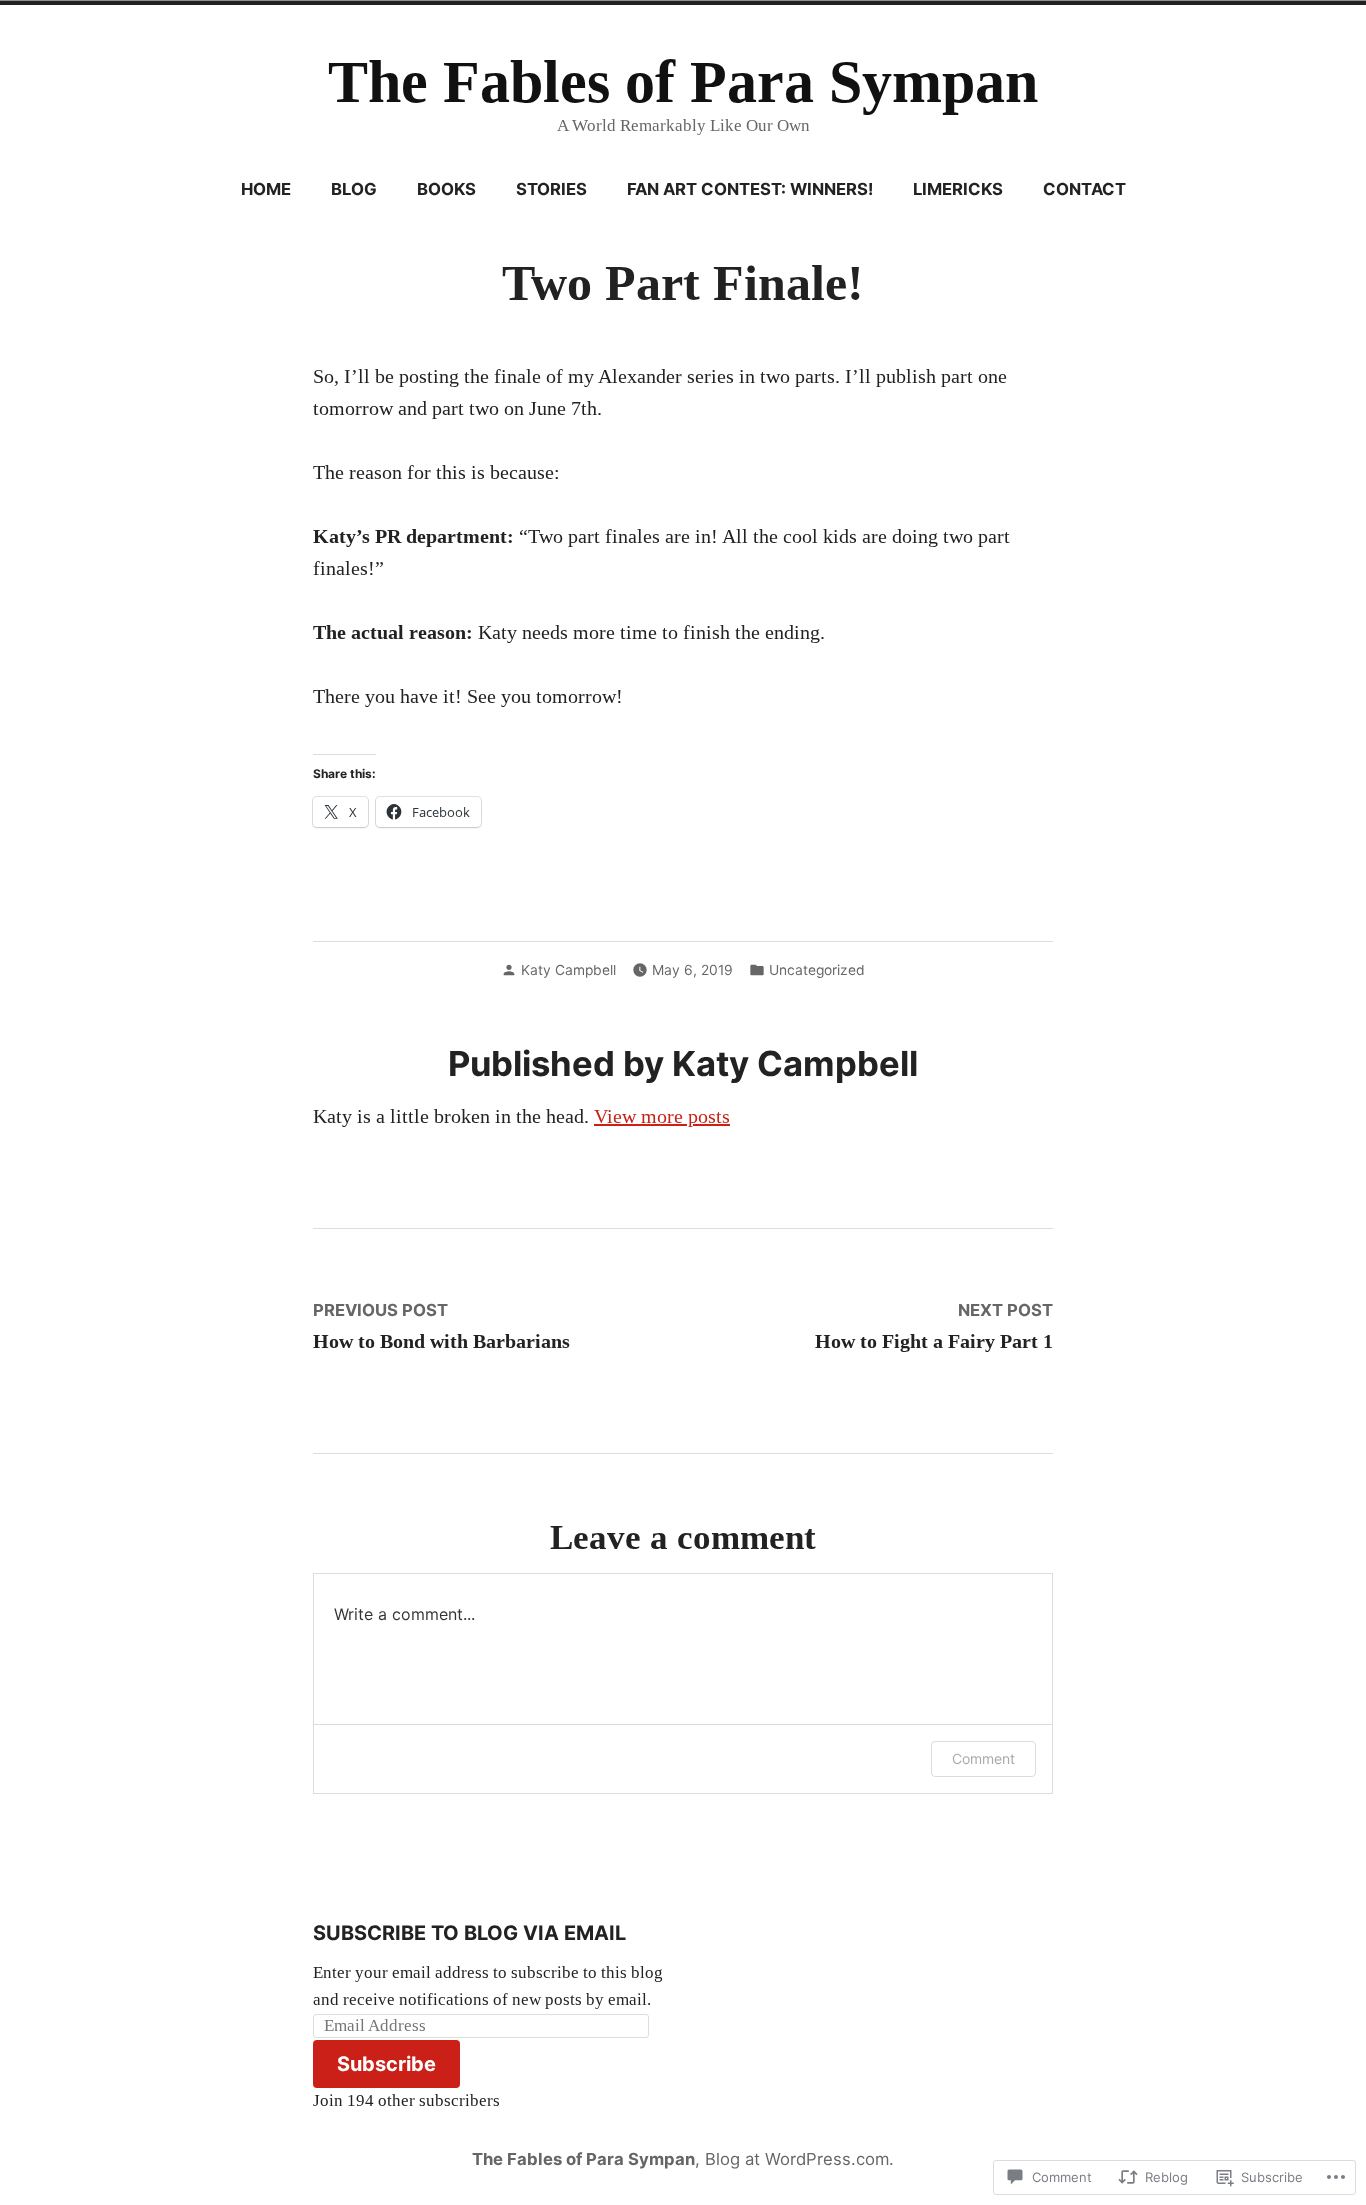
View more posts (662, 1116)
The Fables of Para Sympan (683, 82)
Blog (354, 189)
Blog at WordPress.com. (799, 2159)
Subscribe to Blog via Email (469, 1933)
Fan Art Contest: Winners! (750, 189)
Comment (983, 1758)
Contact (1084, 189)
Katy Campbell (568, 970)
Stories (551, 189)
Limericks (958, 189)
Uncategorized (817, 970)
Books (446, 189)
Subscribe (386, 2064)
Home (266, 189)
